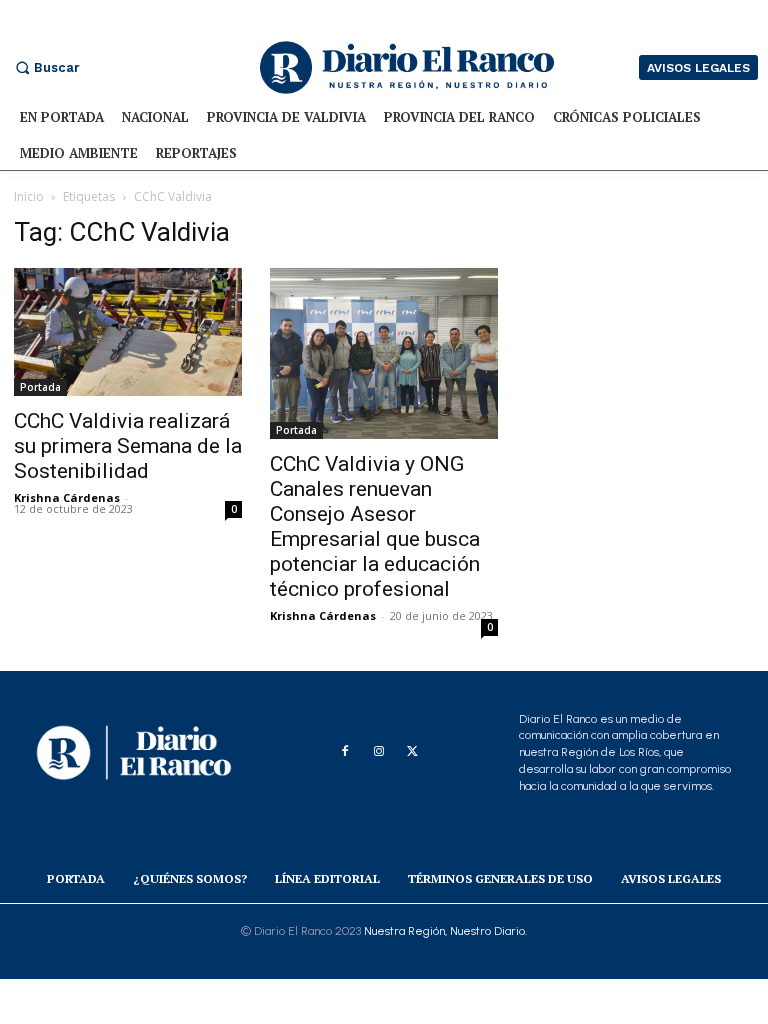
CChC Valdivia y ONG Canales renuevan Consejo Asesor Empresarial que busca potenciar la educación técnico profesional (375, 526)
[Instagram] (379, 752)
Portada (40, 387)
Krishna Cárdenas (67, 497)
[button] (45, 67)
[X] (413, 752)
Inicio (29, 196)
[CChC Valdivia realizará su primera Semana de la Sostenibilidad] (128, 332)
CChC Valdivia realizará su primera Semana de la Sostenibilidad (128, 446)
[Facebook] (345, 752)
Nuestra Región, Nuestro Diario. (445, 931)
